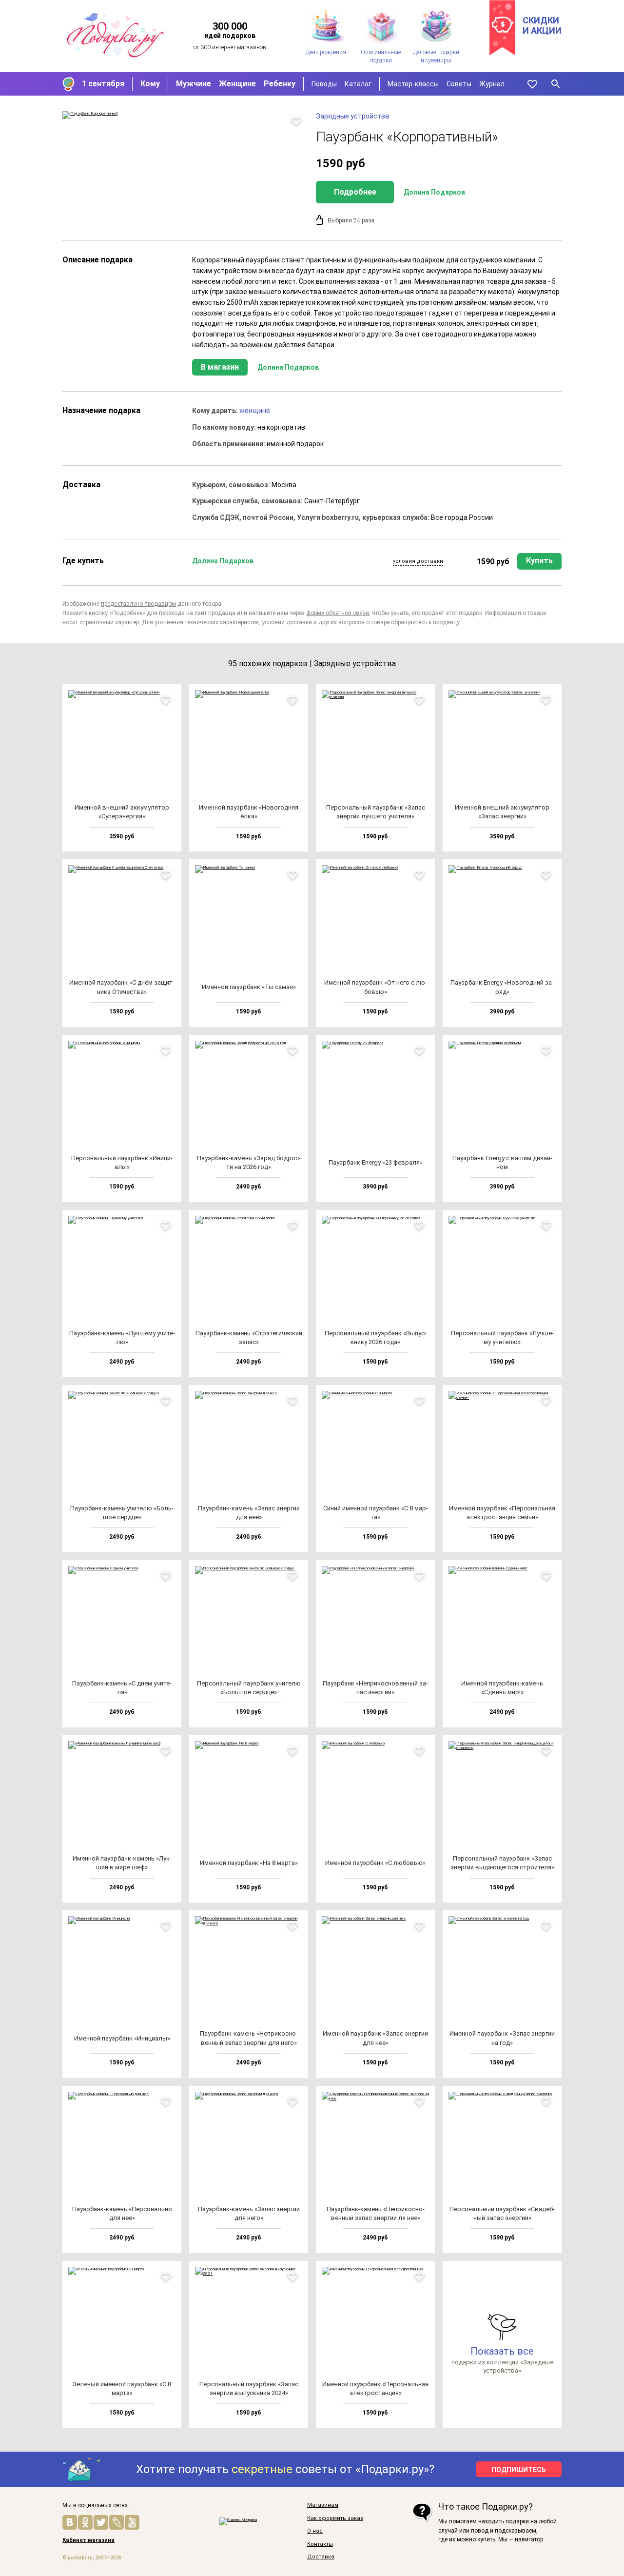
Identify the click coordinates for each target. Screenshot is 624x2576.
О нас (315, 2531)
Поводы (324, 84)
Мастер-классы (413, 84)
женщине (255, 411)
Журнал (492, 84)
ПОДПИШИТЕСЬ (519, 2470)
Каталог (358, 84)
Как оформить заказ (335, 2518)
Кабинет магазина (88, 2540)
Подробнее (355, 192)
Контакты (320, 2544)
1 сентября (103, 84)
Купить (539, 561)
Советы (459, 84)
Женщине (237, 84)
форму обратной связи (338, 613)
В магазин (220, 367)
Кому (150, 84)
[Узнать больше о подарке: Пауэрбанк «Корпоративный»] (184, 115)
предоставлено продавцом (138, 604)
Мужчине (194, 84)
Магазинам (323, 2505)
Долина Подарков (434, 192)
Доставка (321, 2557)
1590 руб (493, 562)
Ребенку (280, 84)
